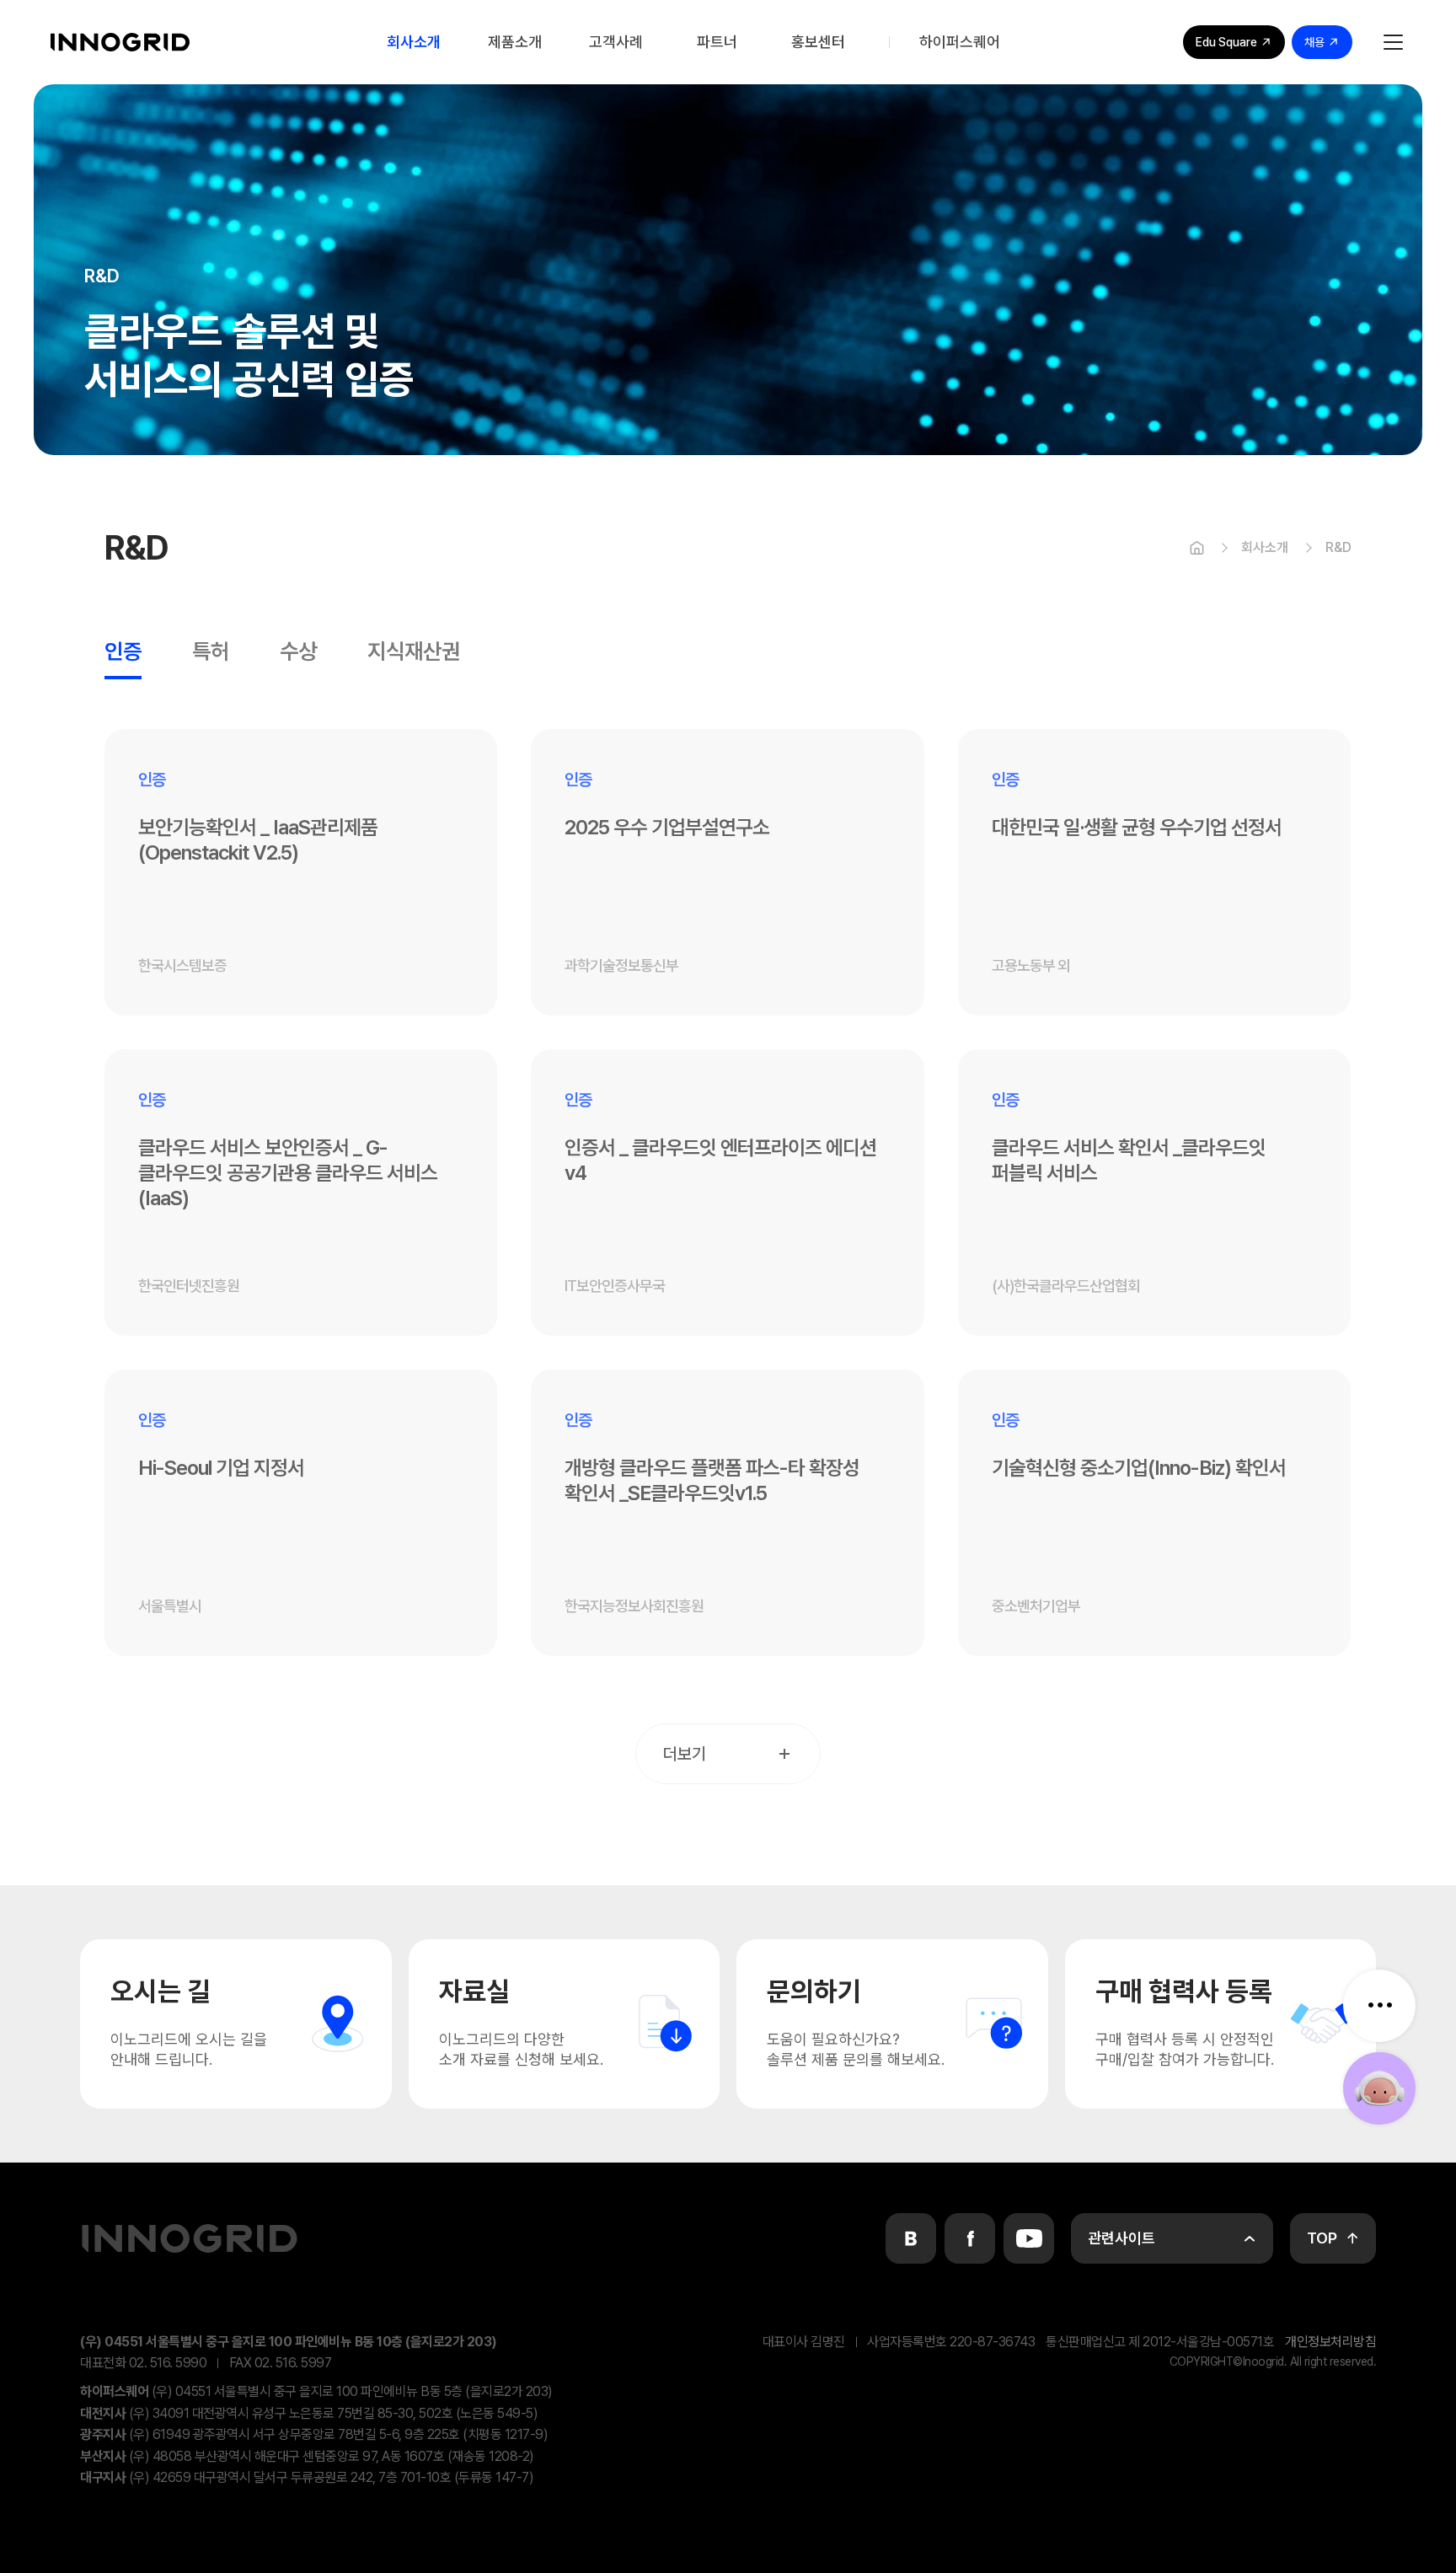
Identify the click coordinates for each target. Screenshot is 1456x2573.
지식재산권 (414, 652)
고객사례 (616, 42)
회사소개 (414, 42)
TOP (1322, 2238)
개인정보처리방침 (1330, 2342)
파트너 (717, 42)
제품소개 (515, 42)
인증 (123, 652)
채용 (1314, 42)
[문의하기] (1379, 2088)
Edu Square (1226, 42)
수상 (298, 652)
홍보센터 (818, 42)
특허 (211, 652)
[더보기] (1379, 2006)
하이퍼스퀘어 (960, 42)
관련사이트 (1121, 2238)
